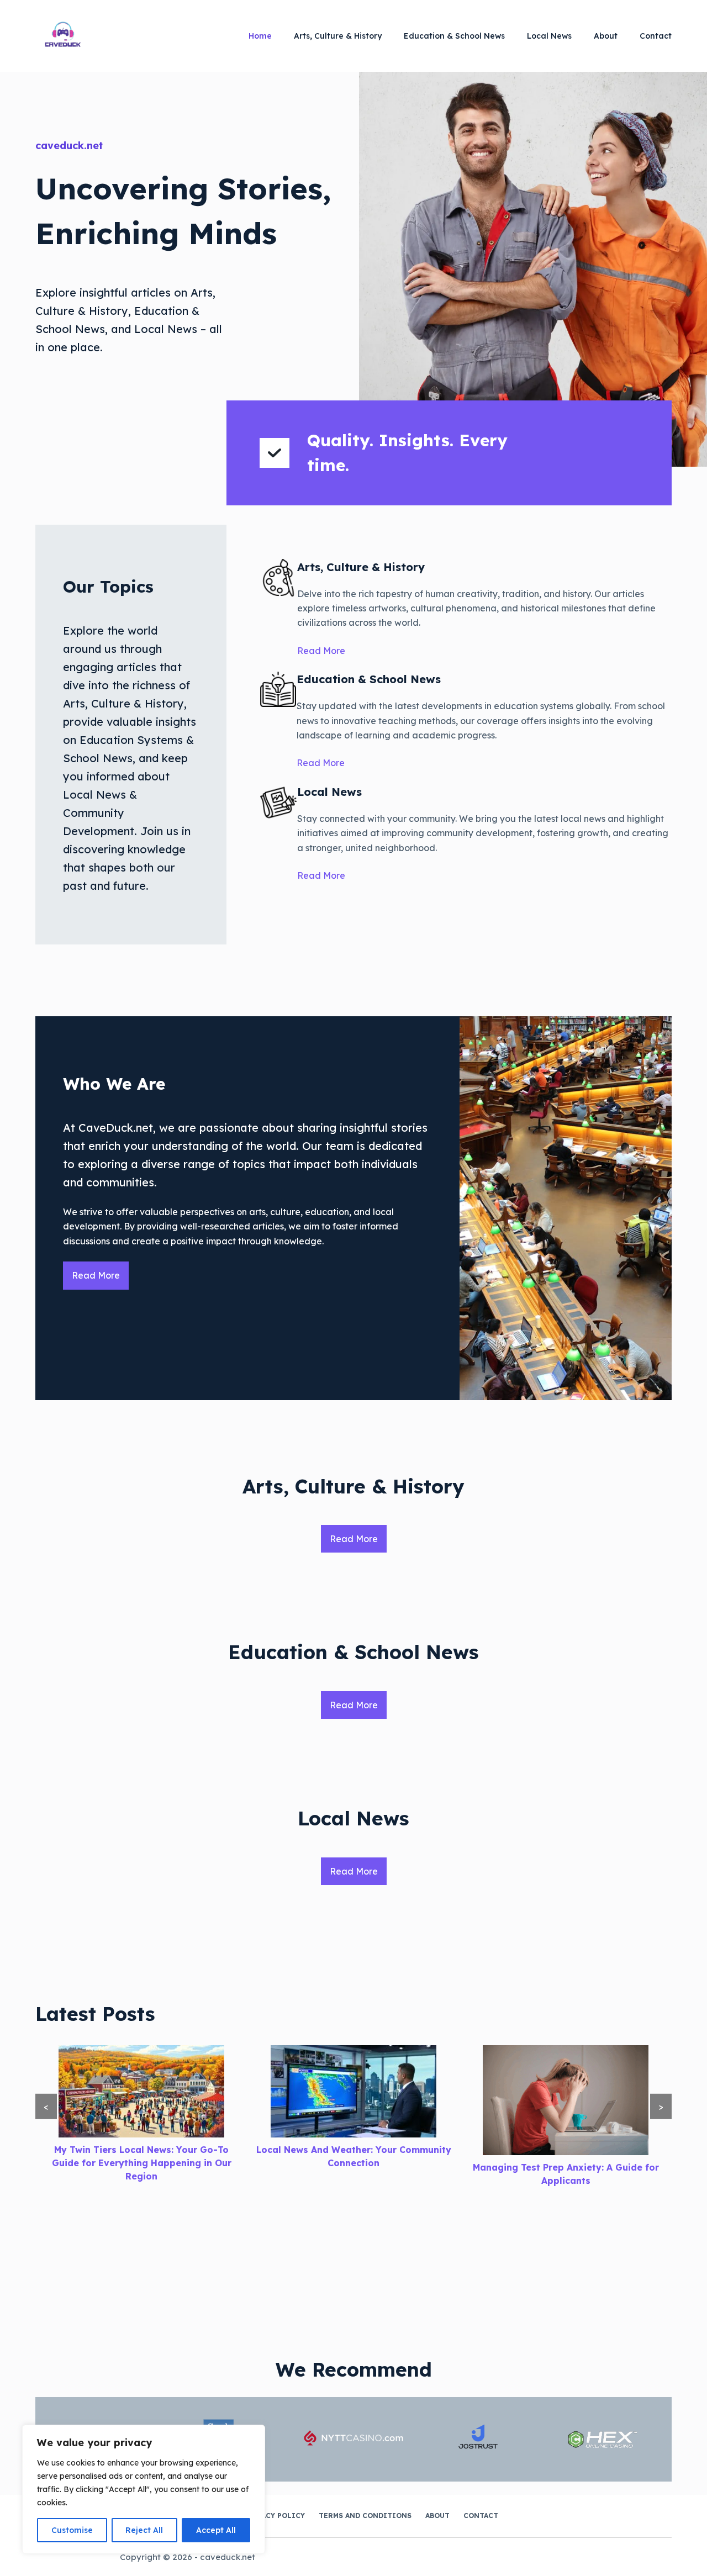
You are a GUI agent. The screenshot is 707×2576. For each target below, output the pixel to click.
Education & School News (454, 36)
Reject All (144, 2530)
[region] (144, 2489)
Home (260, 36)
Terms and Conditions (365, 2516)
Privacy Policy (274, 2516)
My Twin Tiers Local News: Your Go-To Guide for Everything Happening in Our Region (142, 2163)
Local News (549, 36)
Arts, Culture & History (338, 36)
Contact (656, 36)
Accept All (216, 2530)
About (606, 36)
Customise (72, 2530)
